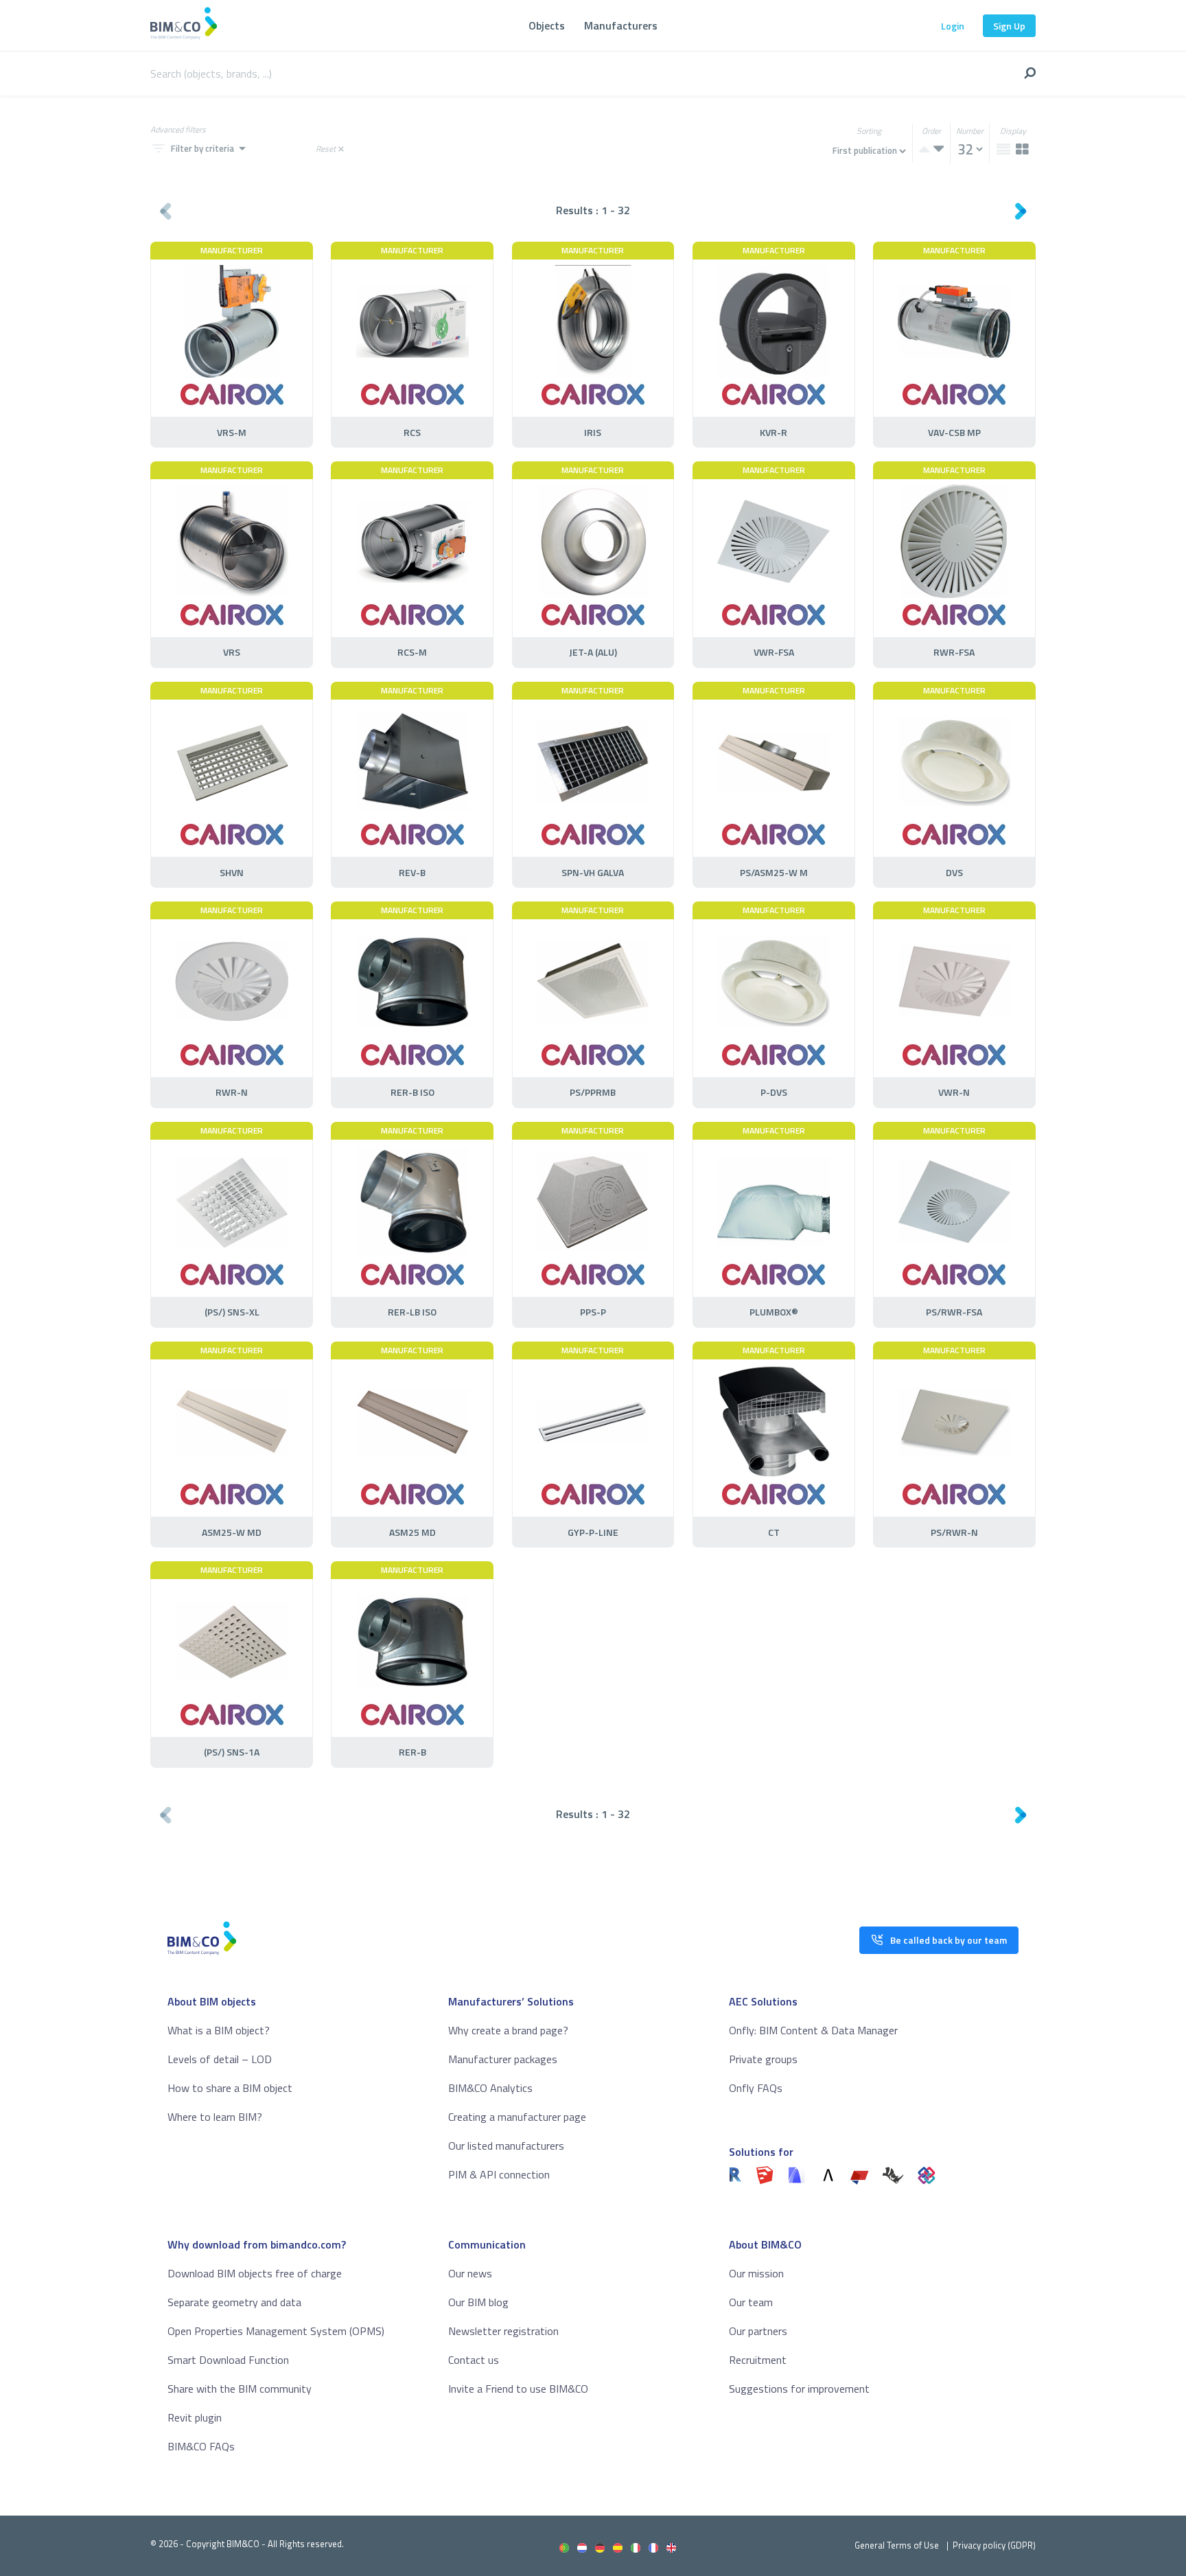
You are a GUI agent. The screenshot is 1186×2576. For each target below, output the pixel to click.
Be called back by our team (949, 1940)
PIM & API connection (499, 2174)
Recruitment (758, 2360)
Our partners (758, 2331)
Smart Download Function (228, 2360)
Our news (470, 2273)
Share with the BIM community (240, 2389)
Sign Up (1009, 26)
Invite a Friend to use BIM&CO (518, 2389)
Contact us (474, 2360)
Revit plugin (195, 2417)
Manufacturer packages (503, 2059)
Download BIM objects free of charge (255, 2273)
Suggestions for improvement (799, 2389)
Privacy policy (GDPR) (994, 2545)
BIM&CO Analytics (490, 2088)
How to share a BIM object (230, 2088)
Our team (751, 2302)
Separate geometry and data (234, 2302)
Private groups (763, 2059)
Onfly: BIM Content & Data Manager (813, 2030)
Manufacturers (621, 25)
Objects (547, 25)
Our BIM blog (478, 2302)
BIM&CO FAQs (201, 2446)
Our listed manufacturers (506, 2146)
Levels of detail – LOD (220, 2059)
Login (953, 26)
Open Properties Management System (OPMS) (276, 2331)
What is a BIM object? (219, 2030)
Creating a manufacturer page (517, 2117)
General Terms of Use (897, 2545)
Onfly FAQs (756, 2088)
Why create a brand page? (508, 2030)
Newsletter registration (503, 2331)
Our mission (756, 2273)
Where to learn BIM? (215, 2117)
